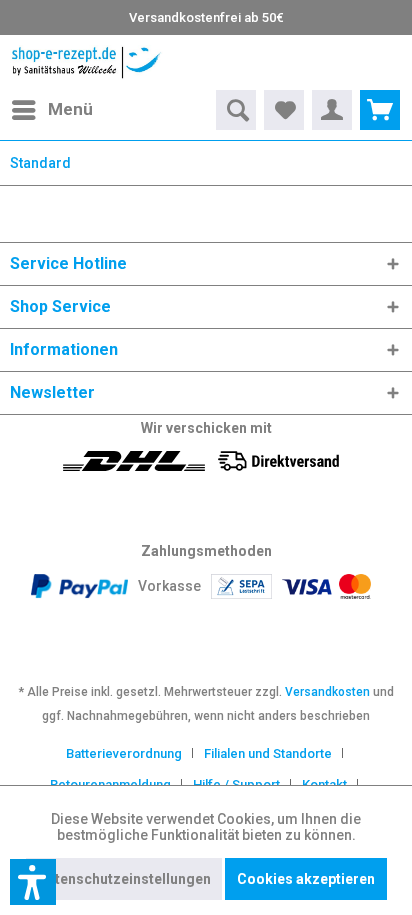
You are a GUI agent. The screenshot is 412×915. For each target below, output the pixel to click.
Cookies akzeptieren (306, 879)
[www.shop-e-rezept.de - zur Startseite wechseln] (86, 62)
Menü (70, 109)
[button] (33, 882)
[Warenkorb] (380, 110)
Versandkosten (327, 692)
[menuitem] (51, 110)
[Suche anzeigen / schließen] (236, 110)
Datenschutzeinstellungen (124, 879)
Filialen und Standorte (268, 753)
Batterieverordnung (124, 753)
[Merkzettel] (284, 110)
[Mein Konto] (332, 110)
